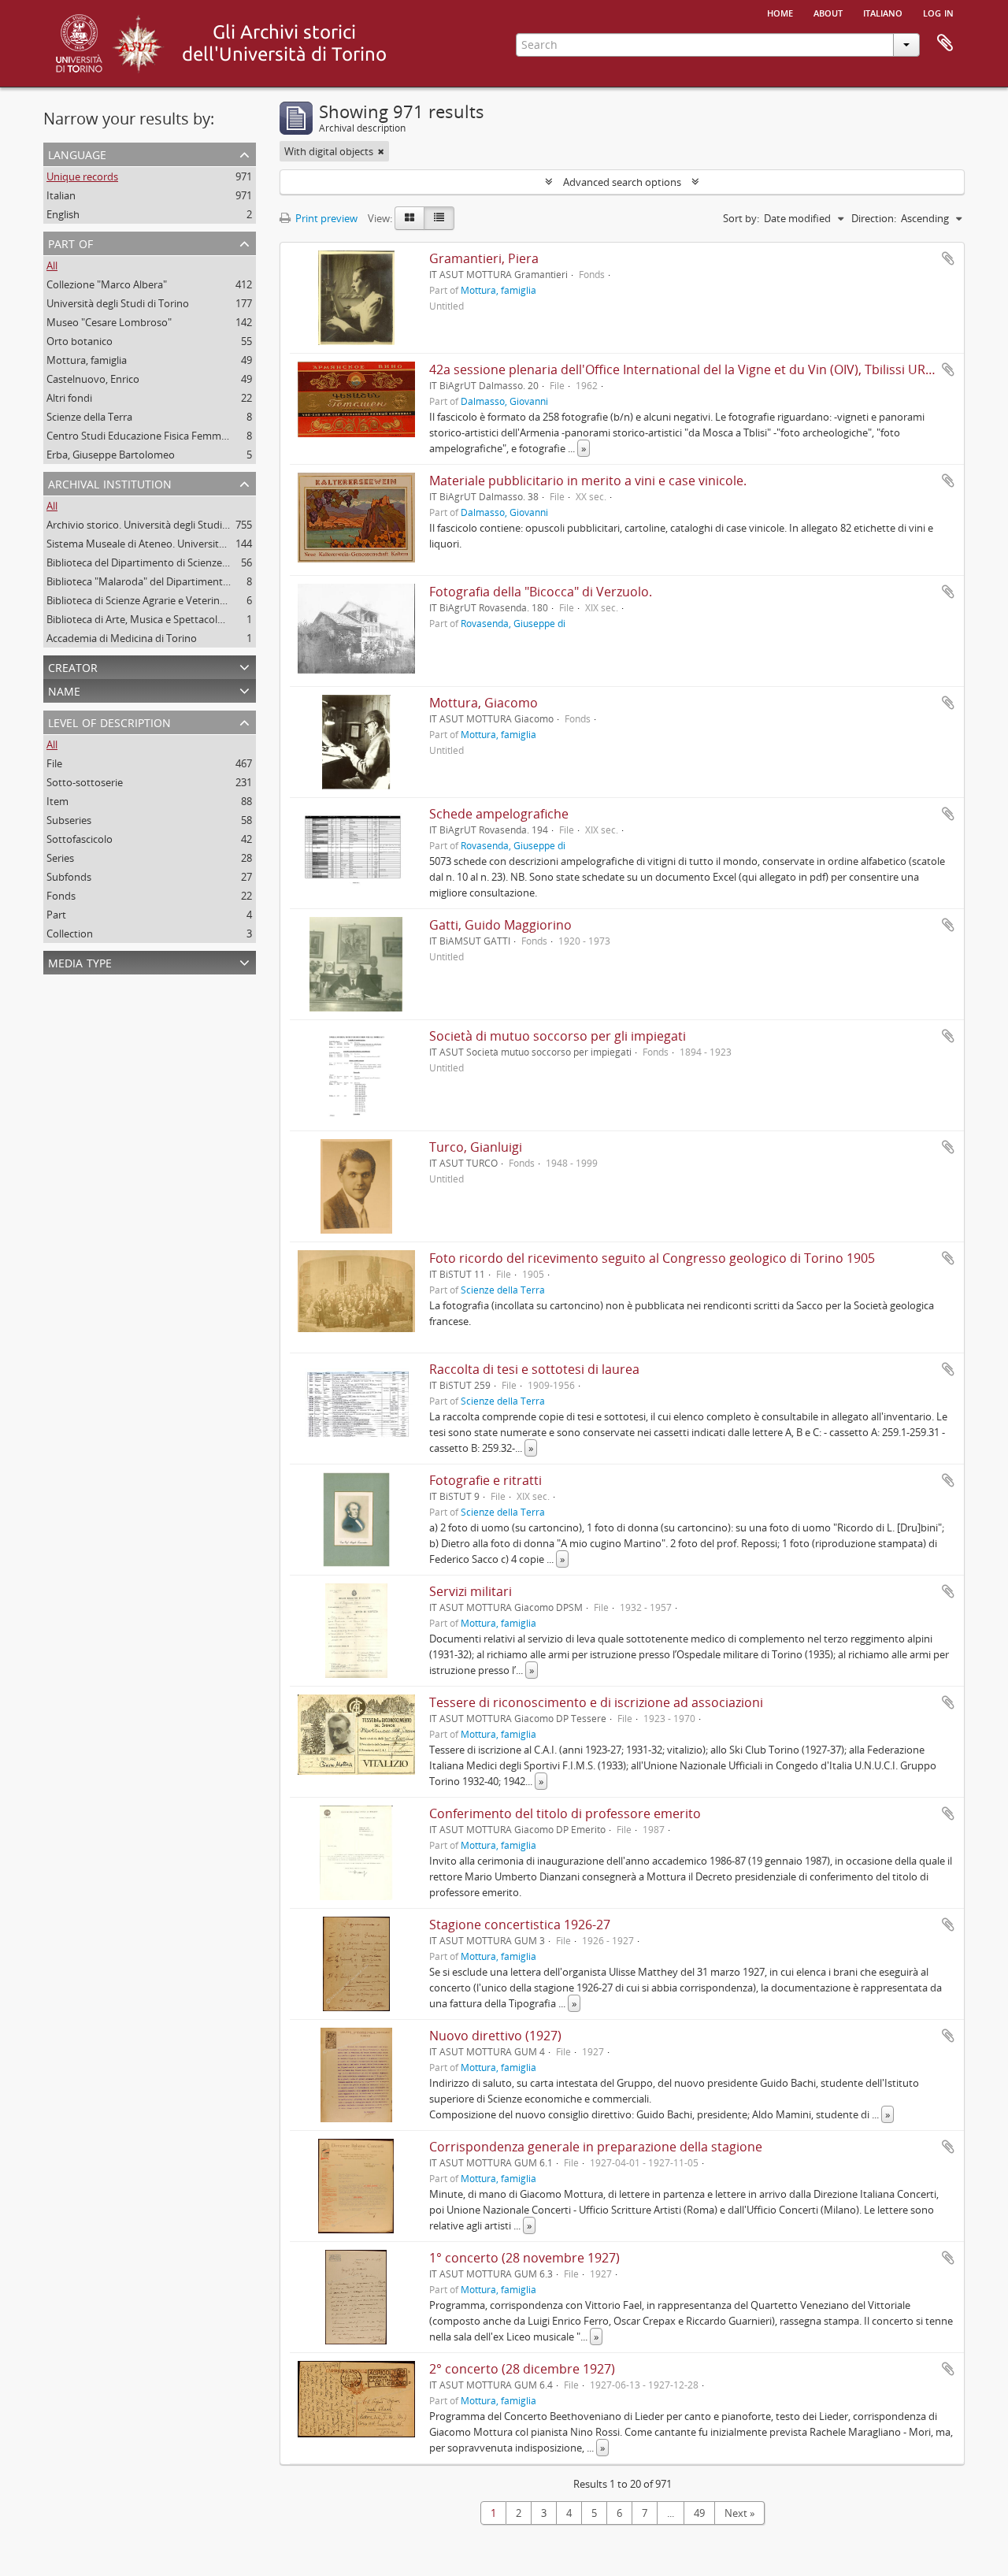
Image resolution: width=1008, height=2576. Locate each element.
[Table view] (439, 218)
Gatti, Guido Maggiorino (500, 925)
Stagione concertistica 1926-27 (520, 1925)
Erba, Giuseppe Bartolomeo (111, 455)
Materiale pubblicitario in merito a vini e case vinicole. (588, 481)
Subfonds (69, 877)
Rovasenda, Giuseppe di (513, 623)
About (828, 12)
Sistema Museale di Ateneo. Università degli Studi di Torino (183, 544)
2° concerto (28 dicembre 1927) (522, 2369)
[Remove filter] (381, 151)
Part (56, 915)
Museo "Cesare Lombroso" (109, 322)
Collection (70, 934)
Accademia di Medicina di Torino (122, 638)
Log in (938, 12)
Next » (739, 2513)
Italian (61, 195)
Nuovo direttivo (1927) (495, 2036)
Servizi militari (471, 1591)
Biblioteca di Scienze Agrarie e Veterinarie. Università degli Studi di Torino (215, 600)
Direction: (874, 218)
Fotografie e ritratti (485, 1480)
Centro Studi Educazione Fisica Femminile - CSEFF (161, 436)
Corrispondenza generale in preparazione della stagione (596, 2147)
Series (60, 858)
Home (780, 12)
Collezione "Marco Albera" (107, 284)
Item (57, 801)
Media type (80, 961)
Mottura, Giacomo (484, 703)
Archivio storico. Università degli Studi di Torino (156, 525)
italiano (883, 12)
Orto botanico (80, 341)
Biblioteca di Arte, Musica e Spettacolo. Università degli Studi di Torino (209, 619)
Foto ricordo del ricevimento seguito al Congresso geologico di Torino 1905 (652, 1258)
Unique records (82, 176)
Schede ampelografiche (499, 814)
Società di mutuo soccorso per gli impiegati (558, 1036)
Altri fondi (69, 398)
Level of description (109, 721)
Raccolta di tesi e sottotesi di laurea (534, 1369)
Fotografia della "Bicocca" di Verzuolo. (541, 592)
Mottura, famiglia (87, 360)
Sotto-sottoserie (85, 782)
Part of (70, 242)
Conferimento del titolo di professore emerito (565, 1813)
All (52, 265)
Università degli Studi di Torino (118, 303)
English (63, 214)
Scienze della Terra (89, 417)
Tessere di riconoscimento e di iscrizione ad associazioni (596, 1702)
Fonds (61, 896)
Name (64, 690)
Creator (73, 666)
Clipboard (945, 43)
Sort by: (741, 218)
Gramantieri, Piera (484, 258)
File (54, 763)
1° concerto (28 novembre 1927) (524, 2258)
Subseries (69, 820)
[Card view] (409, 218)
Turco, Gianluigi (476, 1147)
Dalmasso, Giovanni (504, 401)
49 (699, 2513)
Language (77, 153)
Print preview (325, 218)
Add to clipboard (948, 258)
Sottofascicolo (80, 839)
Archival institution (110, 483)
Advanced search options (622, 182)
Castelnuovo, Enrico (93, 379)
